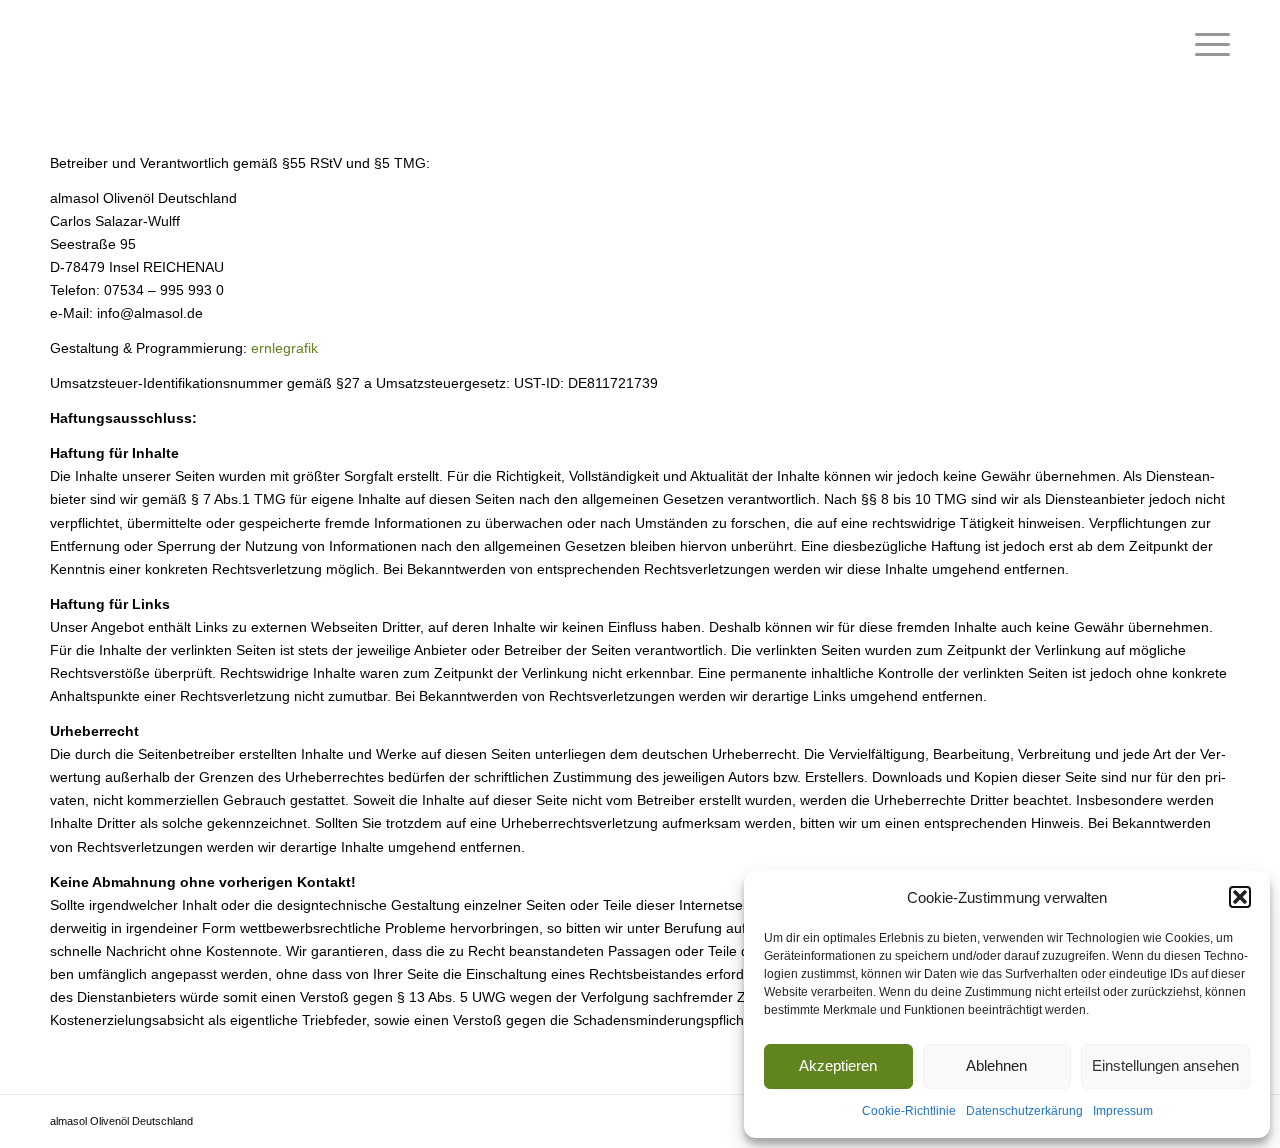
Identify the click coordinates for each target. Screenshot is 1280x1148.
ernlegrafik (284, 348)
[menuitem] (1206, 45)
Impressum (1123, 1111)
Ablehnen (996, 1065)
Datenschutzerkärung (1024, 1111)
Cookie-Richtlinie (909, 1111)
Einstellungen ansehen (1165, 1065)
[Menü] (1206, 45)
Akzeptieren (838, 1065)
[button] (1240, 897)
